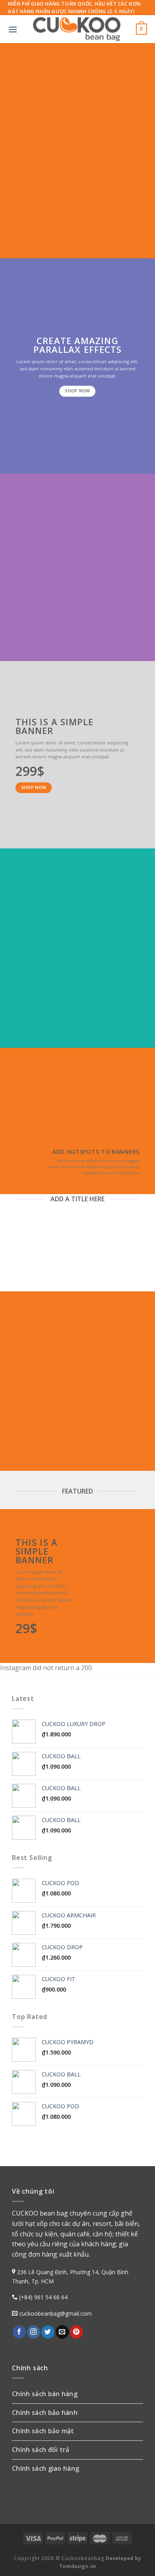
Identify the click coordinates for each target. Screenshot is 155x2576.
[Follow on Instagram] (34, 2332)
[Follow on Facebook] (19, 2332)
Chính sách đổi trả (41, 2450)
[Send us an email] (62, 2332)
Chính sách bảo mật (43, 2431)
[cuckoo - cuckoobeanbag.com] (77, 29)
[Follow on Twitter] (48, 2332)
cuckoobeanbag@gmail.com (55, 2313)
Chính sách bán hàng (45, 2394)
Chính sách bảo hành (45, 2413)
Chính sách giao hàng (46, 2468)
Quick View (18, 1272)
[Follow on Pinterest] (77, 2332)
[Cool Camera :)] (20, 1160)
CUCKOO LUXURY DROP (19, 1244)
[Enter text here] (80, 1537)
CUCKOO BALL (82, 1248)
